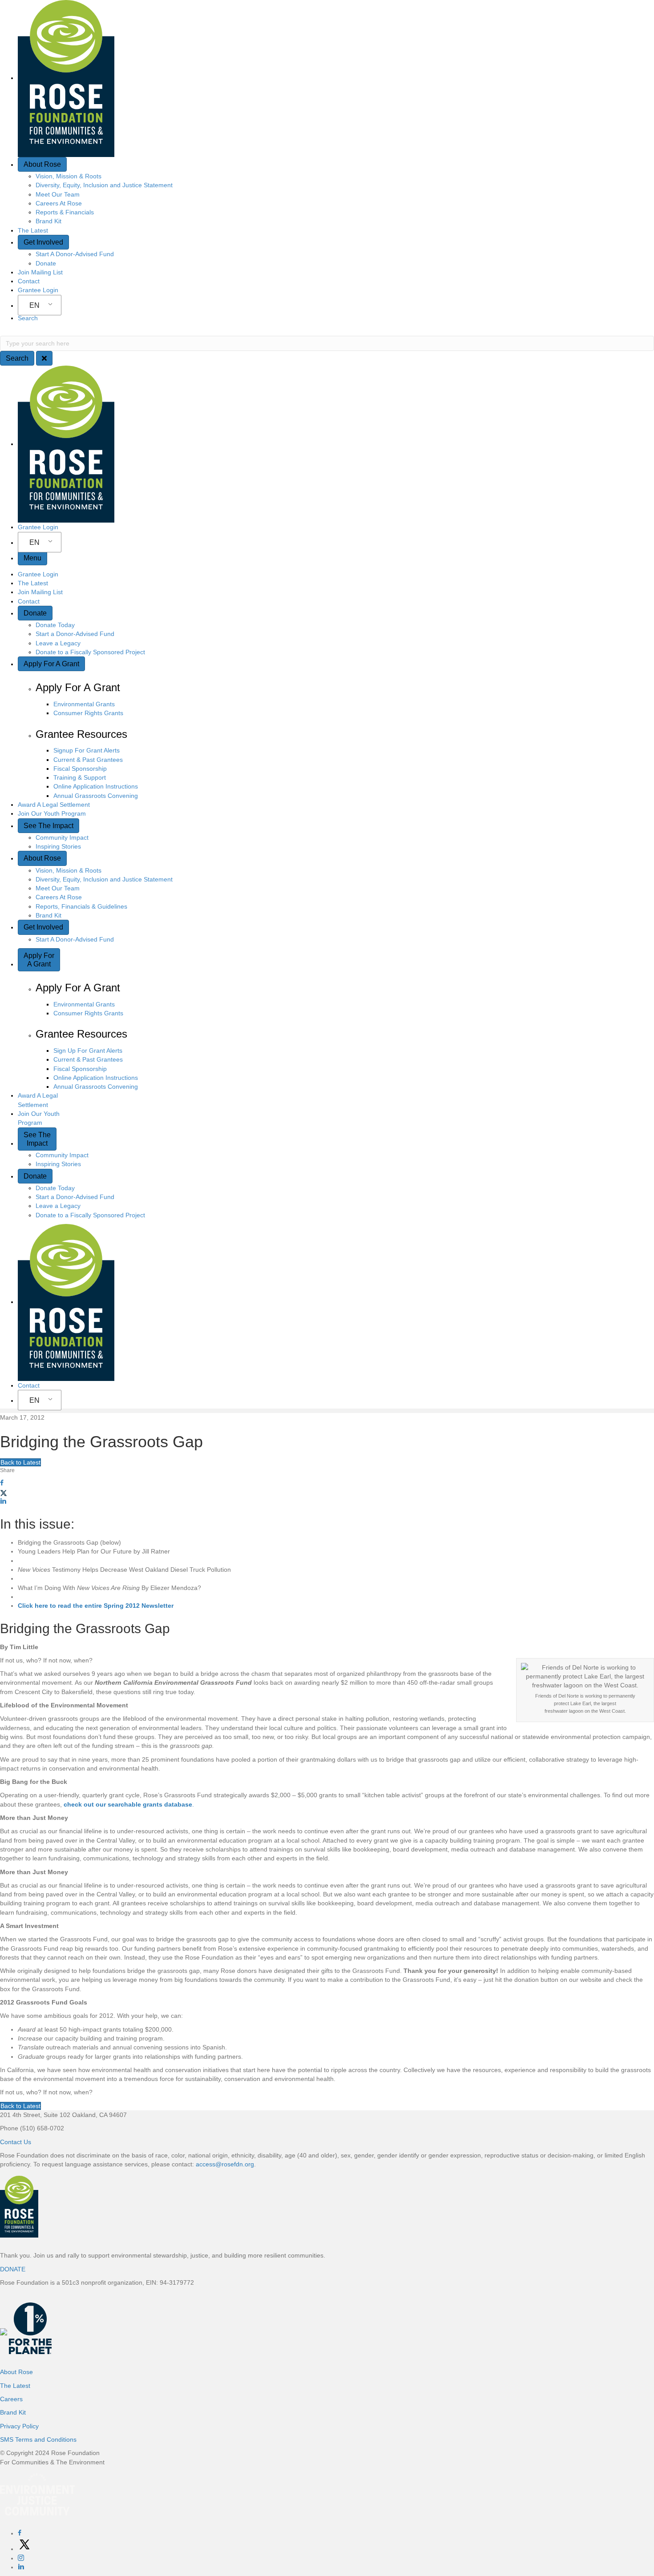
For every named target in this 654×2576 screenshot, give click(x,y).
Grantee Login (38, 290)
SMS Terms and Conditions (38, 2439)
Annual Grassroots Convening (96, 796)
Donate (46, 263)
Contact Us (16, 2142)
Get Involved (43, 242)
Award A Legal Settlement (54, 805)
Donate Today (55, 625)
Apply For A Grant (51, 664)
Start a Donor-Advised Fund (75, 634)
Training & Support (80, 777)
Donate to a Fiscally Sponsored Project (90, 652)
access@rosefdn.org (225, 2164)
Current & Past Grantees (88, 760)
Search (28, 318)
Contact (29, 281)
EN (34, 305)
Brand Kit (48, 221)
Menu (32, 558)
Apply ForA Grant (39, 960)
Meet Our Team (58, 194)
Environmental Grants (84, 704)
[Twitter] (24, 2549)
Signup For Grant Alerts (87, 750)
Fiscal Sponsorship (80, 769)
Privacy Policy (19, 2426)
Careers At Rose (59, 203)
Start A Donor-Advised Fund (75, 254)
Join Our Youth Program (52, 813)
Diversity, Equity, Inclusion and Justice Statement (104, 185)
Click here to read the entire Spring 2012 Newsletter (96, 1606)
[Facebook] (20, 2533)
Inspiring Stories (58, 846)
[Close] (44, 358)
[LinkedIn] (21, 2567)
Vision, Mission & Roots (69, 176)
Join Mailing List (40, 272)
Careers (11, 2399)
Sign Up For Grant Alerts (88, 1051)
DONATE (13, 2269)
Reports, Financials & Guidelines (81, 906)
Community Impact (62, 837)
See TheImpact (37, 1139)
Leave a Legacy (58, 643)
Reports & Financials (65, 212)
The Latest (33, 230)
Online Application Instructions (96, 786)
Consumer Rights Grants (88, 713)
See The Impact (48, 826)
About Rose (42, 164)
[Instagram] (21, 2558)
